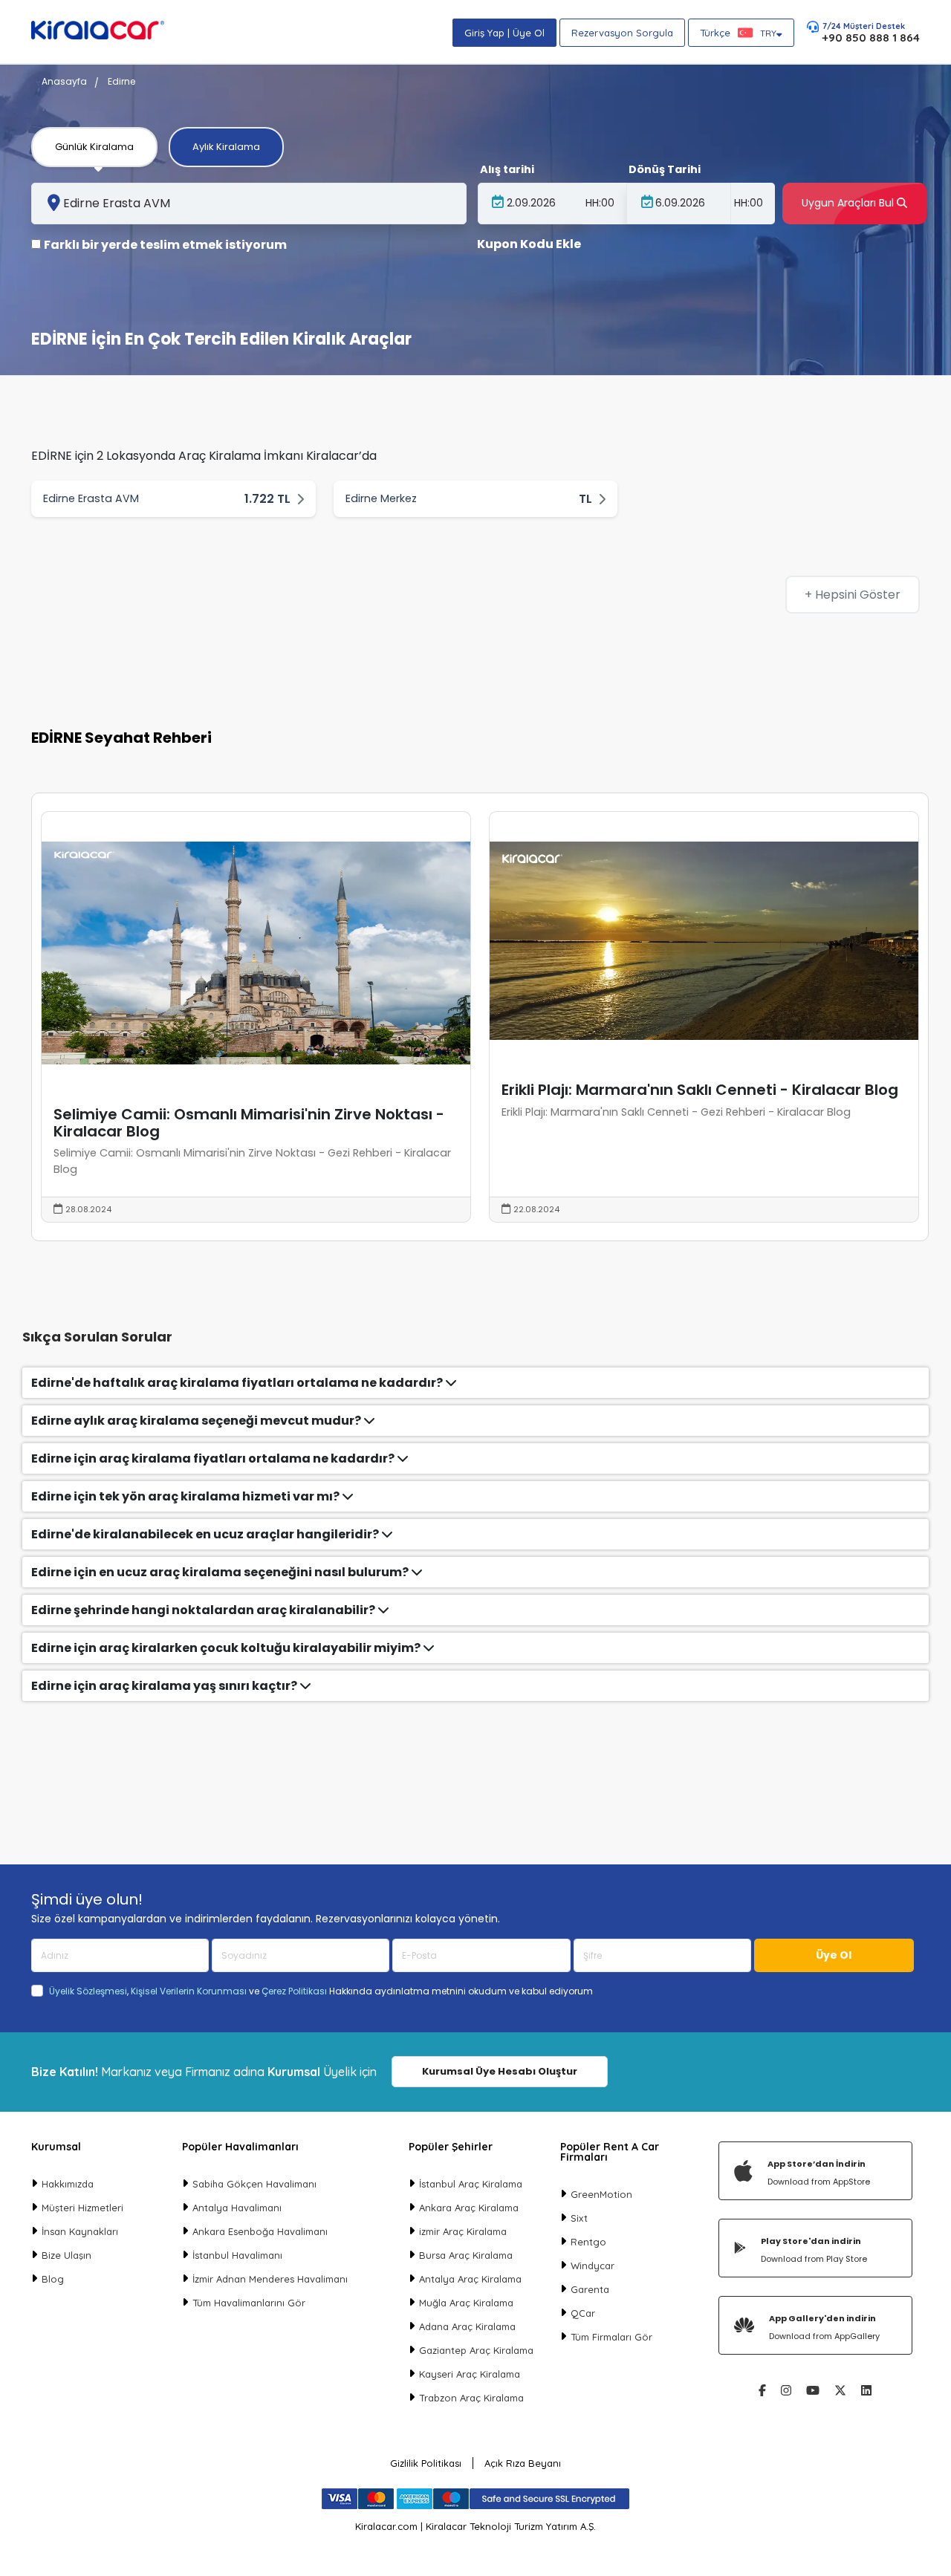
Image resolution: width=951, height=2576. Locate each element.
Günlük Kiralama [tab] (94, 147)
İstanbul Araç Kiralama (471, 2184)
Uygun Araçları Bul (849, 203)
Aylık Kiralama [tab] (226, 147)
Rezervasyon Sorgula (622, 33)
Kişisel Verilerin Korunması (189, 1991)
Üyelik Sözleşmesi (88, 1991)
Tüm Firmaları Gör (611, 2337)
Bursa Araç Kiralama (466, 2255)
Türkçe (738, 33)
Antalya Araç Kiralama (470, 2279)
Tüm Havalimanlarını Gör (249, 2303)
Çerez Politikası (294, 1991)
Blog (53, 2279)
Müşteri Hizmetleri (82, 2208)
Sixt (579, 2218)
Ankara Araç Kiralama (469, 2208)
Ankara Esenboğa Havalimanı (260, 2231)
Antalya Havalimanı (237, 2208)
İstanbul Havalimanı (237, 2255)
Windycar (593, 2266)
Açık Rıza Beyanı (523, 2463)
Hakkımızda (68, 2184)
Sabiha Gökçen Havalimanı (254, 2184)
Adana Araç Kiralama (467, 2326)
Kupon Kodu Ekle (529, 244)
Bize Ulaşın (66, 2255)
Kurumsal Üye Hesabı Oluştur (500, 2071)
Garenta (590, 2289)
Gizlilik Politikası (426, 2463)
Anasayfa (64, 81)
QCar (583, 2313)
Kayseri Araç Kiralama (470, 2374)
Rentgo (588, 2242)
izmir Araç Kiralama (463, 2231)
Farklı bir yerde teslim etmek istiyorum (165, 245)
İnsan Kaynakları (80, 2231)
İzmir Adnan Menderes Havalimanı (270, 2279)
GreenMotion (601, 2194)
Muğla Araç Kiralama (466, 2303)
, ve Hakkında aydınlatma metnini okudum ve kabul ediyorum (321, 1991)
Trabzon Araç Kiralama (471, 2398)
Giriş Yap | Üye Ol (504, 33)
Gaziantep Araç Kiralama (476, 2350)
